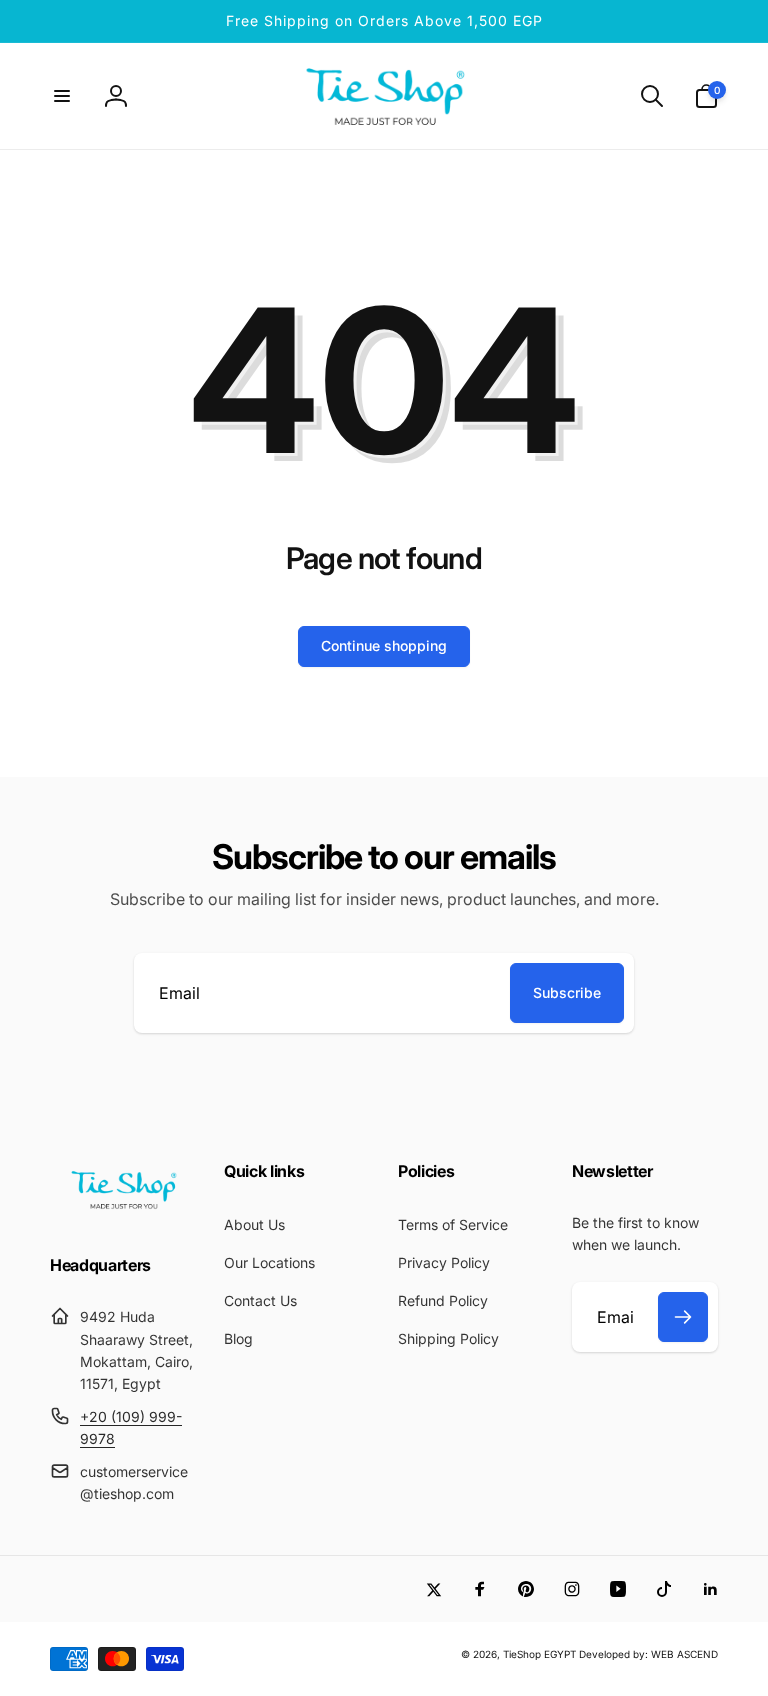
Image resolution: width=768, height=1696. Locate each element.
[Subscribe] (683, 1317)
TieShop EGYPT (539, 1654)
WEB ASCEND (684, 1654)
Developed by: (615, 1654)
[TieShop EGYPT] (123, 1212)
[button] (62, 96)
